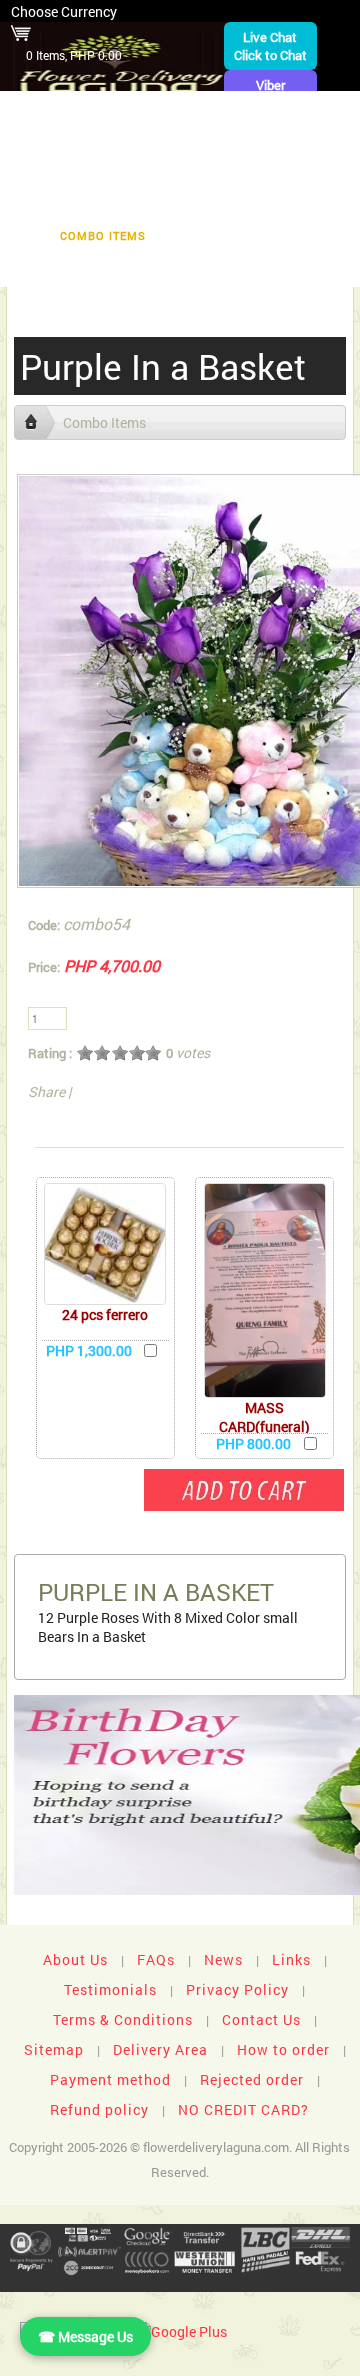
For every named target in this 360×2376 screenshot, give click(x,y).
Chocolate (65, 173)
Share (46, 1091)
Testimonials (110, 1989)
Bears (218, 173)
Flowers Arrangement (108, 142)
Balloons (299, 173)
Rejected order (252, 2079)
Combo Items (103, 235)
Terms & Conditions (123, 2019)
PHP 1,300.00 (89, 1350)
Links (291, 1959)
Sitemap (54, 2049)
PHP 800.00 (253, 1443)
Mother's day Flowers (268, 266)
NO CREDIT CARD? (243, 2109)
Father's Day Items (238, 235)
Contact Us (261, 2019)
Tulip (191, 204)
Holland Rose (283, 204)
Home (108, 111)
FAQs (156, 1959)
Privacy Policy (237, 1989)
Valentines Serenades (90, 266)
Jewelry (117, 204)
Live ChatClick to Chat (270, 46)
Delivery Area (160, 2049)
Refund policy (99, 2109)
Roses (150, 173)
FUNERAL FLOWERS (212, 111)
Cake (45, 204)
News (223, 1959)
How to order (283, 2049)
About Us (75, 1959)
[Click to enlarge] (105, 1244)
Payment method (110, 2079)
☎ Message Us (85, 2336)
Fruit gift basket (270, 142)
